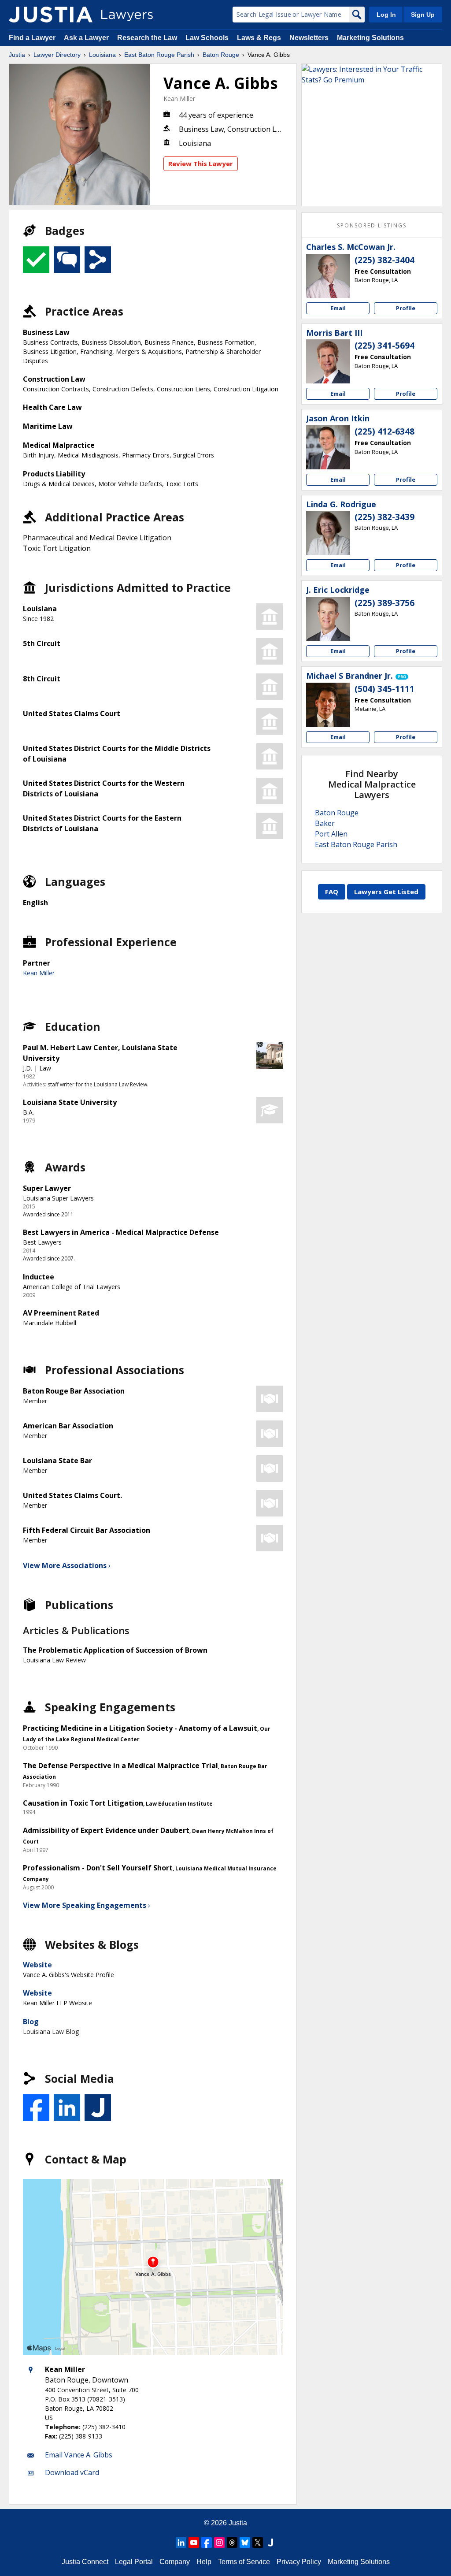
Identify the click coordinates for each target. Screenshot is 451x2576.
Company (175, 2562)
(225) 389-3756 (384, 603)
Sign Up (423, 15)
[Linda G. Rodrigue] (328, 533)
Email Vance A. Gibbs (79, 2455)
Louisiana (102, 55)
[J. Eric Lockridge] (328, 619)
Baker (325, 823)
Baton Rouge (221, 55)
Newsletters (309, 38)
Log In (386, 15)
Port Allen (331, 834)
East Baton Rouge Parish (159, 55)
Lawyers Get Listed (386, 892)
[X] (258, 2543)
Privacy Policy (299, 2562)
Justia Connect (85, 2562)
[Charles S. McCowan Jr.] (328, 276)
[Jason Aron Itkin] (328, 447)
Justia (17, 55)
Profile (406, 308)
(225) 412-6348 (384, 431)
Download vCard (72, 2472)
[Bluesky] (245, 2543)
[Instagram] (219, 2543)
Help (204, 2562)
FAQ (332, 892)
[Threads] (232, 2543)
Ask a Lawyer (87, 38)
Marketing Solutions (370, 38)
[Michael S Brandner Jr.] (328, 705)
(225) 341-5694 (384, 346)
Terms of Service (244, 2562)
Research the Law (147, 38)
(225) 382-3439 (384, 517)
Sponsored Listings (372, 225)
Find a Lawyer (32, 38)
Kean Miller (179, 99)
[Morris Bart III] (328, 361)
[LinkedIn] (181, 2543)
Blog (31, 2022)
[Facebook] (207, 2543)
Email (338, 308)
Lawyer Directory (57, 55)
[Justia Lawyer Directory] (51, 15)
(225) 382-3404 (384, 260)
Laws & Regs (259, 38)
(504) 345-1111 (384, 689)
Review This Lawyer (201, 164)
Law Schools (207, 38)
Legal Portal (134, 2562)
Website (37, 1965)
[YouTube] (194, 2543)
